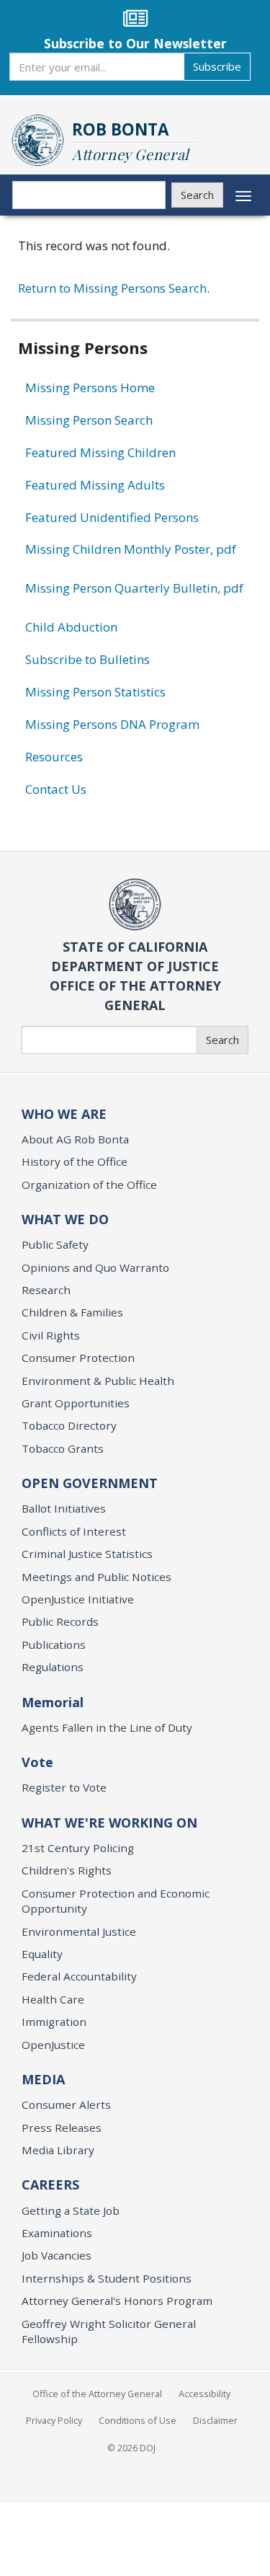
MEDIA (43, 2079)
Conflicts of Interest (74, 1531)
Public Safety (55, 1244)
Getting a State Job (71, 2210)
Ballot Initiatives (64, 1508)
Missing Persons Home (90, 388)
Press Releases (62, 2128)
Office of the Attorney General (97, 2394)
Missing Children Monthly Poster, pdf (131, 549)
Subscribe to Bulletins (87, 659)
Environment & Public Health (98, 1381)
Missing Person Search (89, 420)
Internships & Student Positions (107, 2278)
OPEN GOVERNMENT (90, 1483)
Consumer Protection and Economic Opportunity (116, 1901)
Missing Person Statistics (95, 692)
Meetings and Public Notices (96, 1577)
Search (197, 195)
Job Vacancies (57, 2255)
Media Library (58, 2150)
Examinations (57, 2233)
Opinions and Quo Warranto (95, 1267)
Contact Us (56, 789)
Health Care (53, 1999)
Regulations (53, 1667)
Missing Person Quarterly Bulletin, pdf (134, 588)
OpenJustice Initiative (78, 1599)
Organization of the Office (89, 1185)
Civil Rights (51, 1335)
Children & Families (72, 1312)
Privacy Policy (54, 2420)
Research (46, 1290)
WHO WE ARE (64, 1114)
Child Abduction (71, 627)
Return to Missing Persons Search (112, 288)
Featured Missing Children (100, 452)
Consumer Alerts (66, 2104)
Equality (42, 1954)
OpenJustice (53, 2045)
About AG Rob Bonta (75, 1139)
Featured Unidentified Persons (112, 517)
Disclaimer (215, 2420)
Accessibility (204, 2394)
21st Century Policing (78, 1848)
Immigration (54, 2022)
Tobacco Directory (69, 1425)
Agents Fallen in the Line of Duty (107, 1727)
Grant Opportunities (76, 1403)
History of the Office (75, 1161)
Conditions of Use (138, 2420)
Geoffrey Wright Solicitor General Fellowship (109, 2331)
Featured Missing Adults (95, 485)
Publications (54, 1645)
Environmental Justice (79, 1931)
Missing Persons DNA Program (112, 724)
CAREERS (50, 2185)
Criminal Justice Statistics (87, 1554)
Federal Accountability (79, 1976)
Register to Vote (64, 1787)
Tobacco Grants (63, 1448)
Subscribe (217, 66)
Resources (54, 757)
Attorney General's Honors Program (117, 2301)
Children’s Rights (67, 1870)
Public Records (60, 1621)
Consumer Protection (78, 1358)
